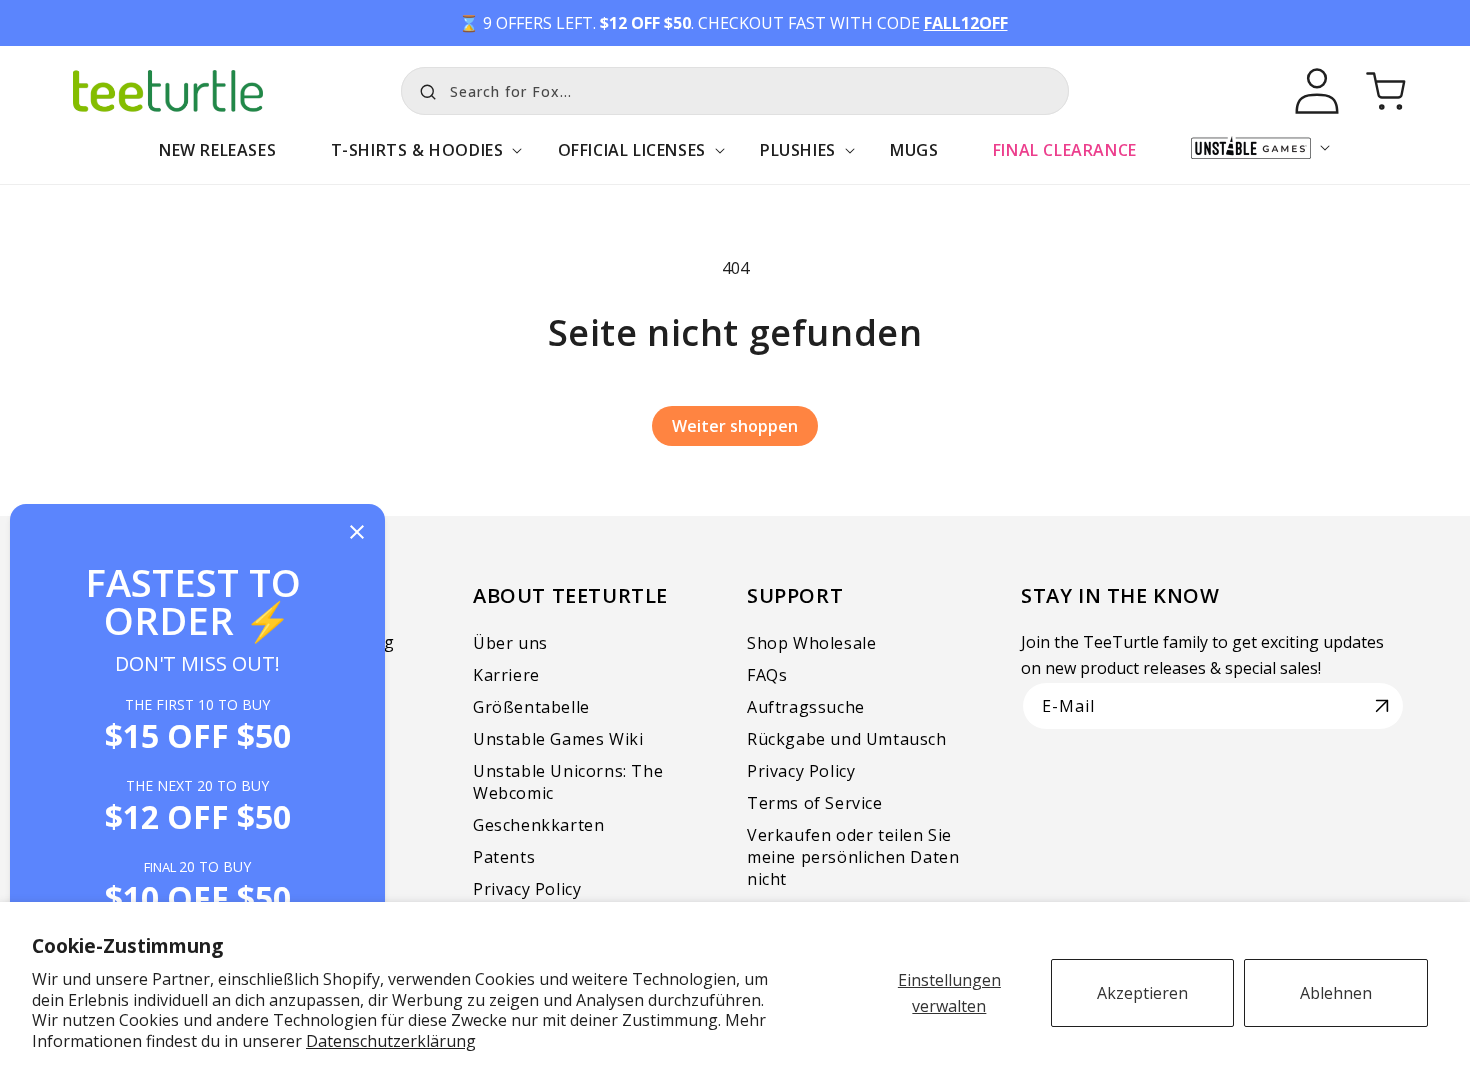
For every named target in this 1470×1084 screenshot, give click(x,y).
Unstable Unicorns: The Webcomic (568, 782)
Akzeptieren (1142, 993)
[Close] (357, 533)
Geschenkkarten (538, 825)
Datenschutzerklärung (391, 1041)
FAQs (767, 675)
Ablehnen (1336, 993)
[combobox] (735, 91)
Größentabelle (531, 707)
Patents (504, 857)
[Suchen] (423, 89)
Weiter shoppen (735, 426)
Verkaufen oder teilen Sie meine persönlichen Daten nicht (853, 857)
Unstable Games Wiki (558, 739)
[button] (416, 160)
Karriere (506, 675)
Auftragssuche (806, 707)
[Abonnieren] (1382, 706)
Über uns (510, 643)
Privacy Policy (527, 889)
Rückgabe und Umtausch (847, 739)
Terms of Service (815, 803)
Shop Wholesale (811, 643)
